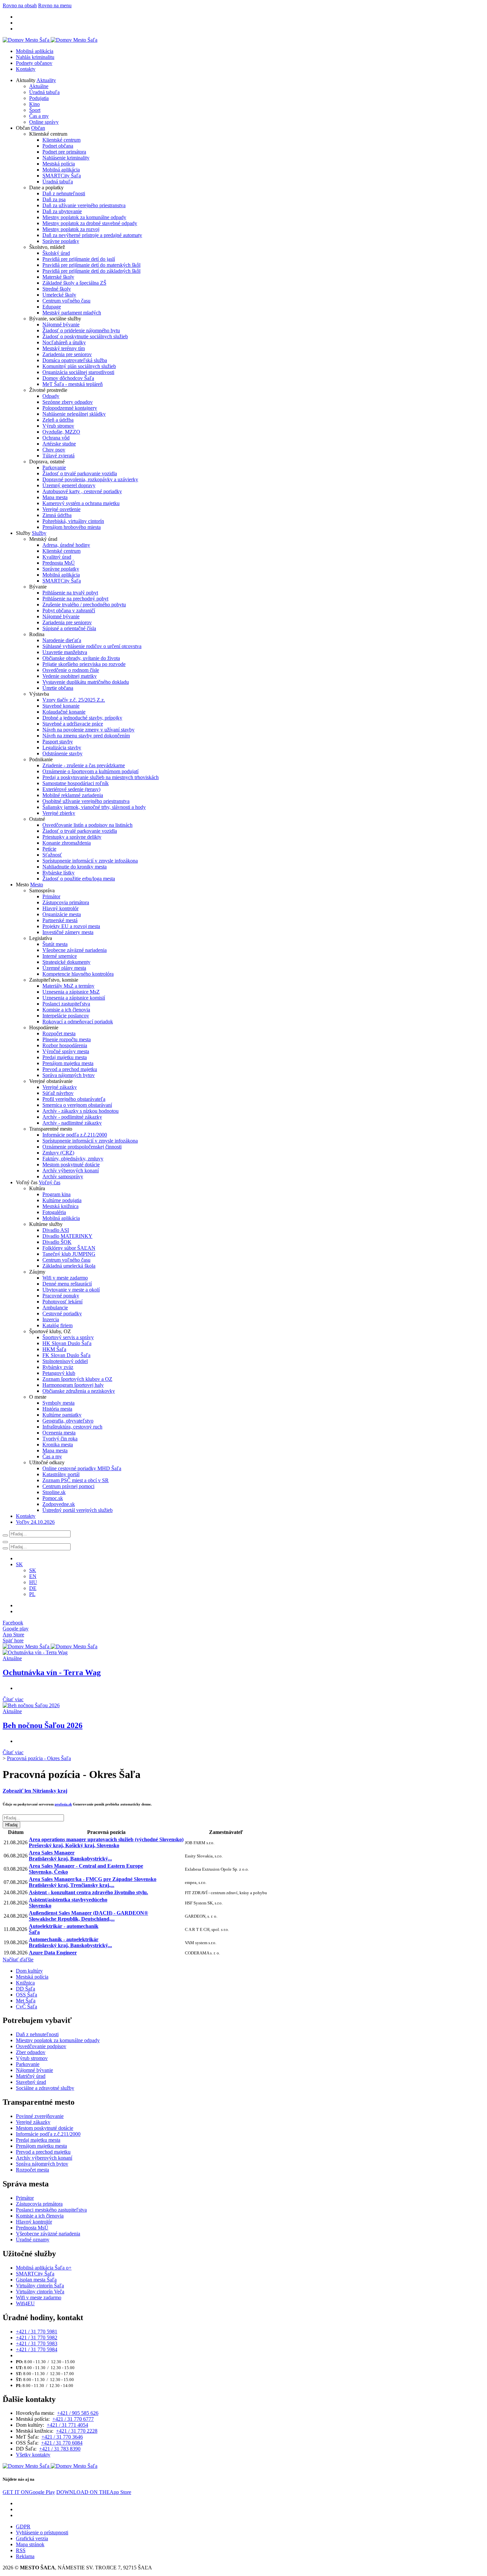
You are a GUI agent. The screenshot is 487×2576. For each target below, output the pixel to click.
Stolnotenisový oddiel (65, 1361)
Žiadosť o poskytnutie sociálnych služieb (85, 336)
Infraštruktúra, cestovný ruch (72, 1427)
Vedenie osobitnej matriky (70, 676)
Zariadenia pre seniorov (67, 354)
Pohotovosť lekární (62, 1302)
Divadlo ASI (56, 1230)
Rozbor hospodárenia (65, 1045)
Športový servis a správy (68, 1337)
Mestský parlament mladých (72, 313)
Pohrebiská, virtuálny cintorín (73, 521)
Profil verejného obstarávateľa (74, 1099)
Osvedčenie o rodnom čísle (71, 670)
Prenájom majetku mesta (68, 1063)
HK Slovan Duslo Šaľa (67, 1343)
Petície (49, 849)
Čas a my (39, 116)
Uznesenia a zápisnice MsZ (71, 992)
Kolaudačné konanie (64, 712)
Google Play (29, 2492)
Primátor (51, 896)
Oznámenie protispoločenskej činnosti (82, 1147)
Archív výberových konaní (71, 1171)
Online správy (44, 122)
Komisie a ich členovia (66, 1010)
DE (33, 1588)
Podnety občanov (34, 63)
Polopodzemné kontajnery (70, 408)
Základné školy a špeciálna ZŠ (74, 283)
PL (32, 1594)
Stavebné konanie (61, 706)
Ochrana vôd (56, 438)
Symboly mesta (58, 1403)
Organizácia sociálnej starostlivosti (78, 372)
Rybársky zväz (58, 1367)
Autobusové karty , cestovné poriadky (82, 491)
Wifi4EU (25, 2303)
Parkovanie (54, 468)
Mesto (37, 885)
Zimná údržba (57, 515)
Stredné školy (57, 289)
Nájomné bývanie (61, 325)
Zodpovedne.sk (59, 1504)
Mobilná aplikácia (35, 51)
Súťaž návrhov (58, 1093)
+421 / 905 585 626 (78, 2413)
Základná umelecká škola (69, 1266)
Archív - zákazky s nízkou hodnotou (81, 1111)
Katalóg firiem (57, 1325)
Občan (38, 128)
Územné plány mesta (64, 968)
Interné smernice (60, 956)
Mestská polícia (59, 164)
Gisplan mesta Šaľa (36, 2280)
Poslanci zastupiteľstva (66, 1004)
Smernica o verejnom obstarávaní (77, 1105)
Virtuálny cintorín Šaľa (40, 2286)
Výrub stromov (58, 426)
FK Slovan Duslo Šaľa (66, 1355)
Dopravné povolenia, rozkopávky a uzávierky (90, 479)
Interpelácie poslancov (66, 1016)
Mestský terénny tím (64, 348)
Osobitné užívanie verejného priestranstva (86, 801)
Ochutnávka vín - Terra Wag (52, 1672)
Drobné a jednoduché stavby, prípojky (82, 718)
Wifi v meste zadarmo (65, 1278)
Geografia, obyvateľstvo (68, 1421)
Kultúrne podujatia (62, 1200)
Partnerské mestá (60, 920)
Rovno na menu (55, 5)
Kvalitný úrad (57, 557)
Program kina (56, 1194)
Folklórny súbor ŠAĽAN (69, 1248)
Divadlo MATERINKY (67, 1236)
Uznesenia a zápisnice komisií (74, 998)
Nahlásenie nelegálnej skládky (74, 414)
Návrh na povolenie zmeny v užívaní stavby (88, 730)
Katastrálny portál (61, 1474)
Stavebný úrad (31, 2082)
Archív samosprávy (63, 1176)
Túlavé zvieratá (58, 456)
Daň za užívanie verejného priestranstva (84, 205)
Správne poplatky (61, 241)
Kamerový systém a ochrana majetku (81, 503)
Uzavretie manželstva (65, 652)
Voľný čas (50, 1182)
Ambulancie (55, 1308)
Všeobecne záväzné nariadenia (75, 950)
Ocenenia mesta (59, 1433)
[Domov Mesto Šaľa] (50, 1646)
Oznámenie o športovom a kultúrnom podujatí (90, 771)
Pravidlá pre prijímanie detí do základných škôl (91, 271)
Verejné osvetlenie (61, 509)
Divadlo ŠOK (57, 1242)
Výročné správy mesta (66, 1051)
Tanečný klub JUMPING (69, 1254)
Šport (35, 110)
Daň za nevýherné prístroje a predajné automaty (92, 235)
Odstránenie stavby (62, 753)
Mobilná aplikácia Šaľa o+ (44, 2268)
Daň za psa (54, 199)
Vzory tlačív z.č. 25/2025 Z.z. (74, 700)
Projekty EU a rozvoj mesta (71, 926)
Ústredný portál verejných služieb (78, 1510)
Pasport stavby (58, 742)
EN (33, 1576)
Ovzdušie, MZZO (61, 432)
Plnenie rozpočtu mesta (67, 1039)
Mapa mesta (55, 497)
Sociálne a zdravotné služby (45, 2088)
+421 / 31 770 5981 (37, 2332)
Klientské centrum (61, 140)
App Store (94, 2492)
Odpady (51, 396)
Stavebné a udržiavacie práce (73, 724)
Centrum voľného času (66, 301)
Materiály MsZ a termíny (68, 986)
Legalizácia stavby (62, 748)
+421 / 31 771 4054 (67, 2425)
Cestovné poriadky (62, 1313)
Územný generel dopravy (69, 485)
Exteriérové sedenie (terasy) (71, 789)
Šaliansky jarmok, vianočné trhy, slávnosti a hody (94, 807)
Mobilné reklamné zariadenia (73, 795)
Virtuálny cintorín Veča (40, 2292)
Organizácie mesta (62, 914)
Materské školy (58, 277)
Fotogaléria (54, 1212)
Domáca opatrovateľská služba (75, 360)
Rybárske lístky (58, 873)
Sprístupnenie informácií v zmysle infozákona (90, 861)
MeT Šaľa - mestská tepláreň (73, 384)
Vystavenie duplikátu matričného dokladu (86, 682)
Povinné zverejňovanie (40, 2116)
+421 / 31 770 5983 (37, 2343)
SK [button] (19, 1564)
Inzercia (51, 1319)
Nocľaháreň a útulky (64, 342)
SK (33, 1570)
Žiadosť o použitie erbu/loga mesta (79, 879)
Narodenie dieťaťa (62, 640)
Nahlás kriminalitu (35, 57)
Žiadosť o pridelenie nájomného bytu (81, 330)
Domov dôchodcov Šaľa (68, 378)
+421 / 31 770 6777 (73, 2419)
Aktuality (46, 80)
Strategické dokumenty (66, 962)
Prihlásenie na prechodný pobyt (75, 599)
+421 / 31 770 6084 (62, 2443)
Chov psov (54, 450)
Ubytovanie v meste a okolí (71, 1290)
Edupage (52, 307)
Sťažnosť (52, 855)
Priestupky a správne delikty (72, 837)
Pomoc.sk (53, 1498)
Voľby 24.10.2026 (35, 1522)
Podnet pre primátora (64, 152)
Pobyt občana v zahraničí (69, 610)
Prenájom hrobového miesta (72, 527)
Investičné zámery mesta (68, 932)
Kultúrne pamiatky (62, 1415)
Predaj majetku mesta (65, 1057)
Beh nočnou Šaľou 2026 (43, 1725)
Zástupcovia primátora (66, 902)
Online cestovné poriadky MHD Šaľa (82, 1468)
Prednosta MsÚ (59, 563)
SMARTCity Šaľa (62, 176)
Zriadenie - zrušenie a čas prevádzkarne (84, 765)
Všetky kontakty (33, 2455)
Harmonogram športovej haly (73, 1385)
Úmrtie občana (58, 688)
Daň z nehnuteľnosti (64, 193)
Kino (34, 104)
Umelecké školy (59, 295)
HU (33, 1582)
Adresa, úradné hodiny (66, 545)
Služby (39, 533)
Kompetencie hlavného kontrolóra (78, 974)
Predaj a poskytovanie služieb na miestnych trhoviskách (101, 777)
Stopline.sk (54, 1492)
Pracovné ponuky (61, 1296)
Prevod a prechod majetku (70, 1069)
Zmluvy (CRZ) (58, 1153)
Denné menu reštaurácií (67, 1284)
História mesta (57, 1409)
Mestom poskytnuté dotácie (71, 1165)
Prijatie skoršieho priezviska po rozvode (84, 664)
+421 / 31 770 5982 (37, 2338)
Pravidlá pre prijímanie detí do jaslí (79, 259)
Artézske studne (59, 444)
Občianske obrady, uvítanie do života (81, 658)
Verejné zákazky (60, 1087)
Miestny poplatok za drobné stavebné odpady (90, 223)
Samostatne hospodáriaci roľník (76, 783)
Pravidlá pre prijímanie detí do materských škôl (91, 265)
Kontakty (26, 69)
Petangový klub (59, 1373)
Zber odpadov (31, 2052)
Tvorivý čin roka (60, 1439)
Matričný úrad (31, 2076)
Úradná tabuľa (44, 92)
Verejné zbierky (59, 813)
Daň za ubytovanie (62, 211)
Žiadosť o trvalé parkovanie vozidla (80, 473)
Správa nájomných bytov (69, 1075)
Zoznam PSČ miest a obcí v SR (76, 1480)
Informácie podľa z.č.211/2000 (75, 1135)
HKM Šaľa (54, 1349)
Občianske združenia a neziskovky (79, 1391)
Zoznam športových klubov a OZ (77, 1379)
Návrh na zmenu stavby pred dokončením (86, 736)
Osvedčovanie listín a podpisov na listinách (87, 825)
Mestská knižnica (60, 1206)
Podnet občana (58, 146)
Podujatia (39, 98)
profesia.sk (63, 1804)
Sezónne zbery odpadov (68, 402)
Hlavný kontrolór (60, 908)
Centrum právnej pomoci (68, 1486)
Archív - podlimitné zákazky (72, 1117)
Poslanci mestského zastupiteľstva (51, 2210)
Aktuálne (39, 86)
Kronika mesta (58, 1445)
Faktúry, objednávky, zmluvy (73, 1159)
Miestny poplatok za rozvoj (71, 229)
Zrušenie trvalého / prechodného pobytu (84, 605)
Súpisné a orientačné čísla (69, 628)
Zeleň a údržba (58, 420)
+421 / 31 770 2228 (77, 2431)
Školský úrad (56, 253)
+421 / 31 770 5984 (37, 2349)
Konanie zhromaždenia (67, 843)
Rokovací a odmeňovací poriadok (78, 1022)
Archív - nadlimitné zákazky (72, 1123)
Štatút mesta (55, 944)
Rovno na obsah (20, 5)
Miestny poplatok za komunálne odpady (84, 217)
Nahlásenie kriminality (66, 158)
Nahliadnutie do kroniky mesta (75, 867)
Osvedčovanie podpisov (41, 2046)
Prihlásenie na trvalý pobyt (70, 593)
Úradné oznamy (33, 2240)
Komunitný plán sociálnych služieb (79, 366)
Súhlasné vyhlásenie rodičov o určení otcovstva (92, 646)
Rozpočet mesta (59, 1033)
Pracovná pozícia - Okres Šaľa (39, 1758)
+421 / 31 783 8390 (60, 2449)
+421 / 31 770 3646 (62, 2437)
